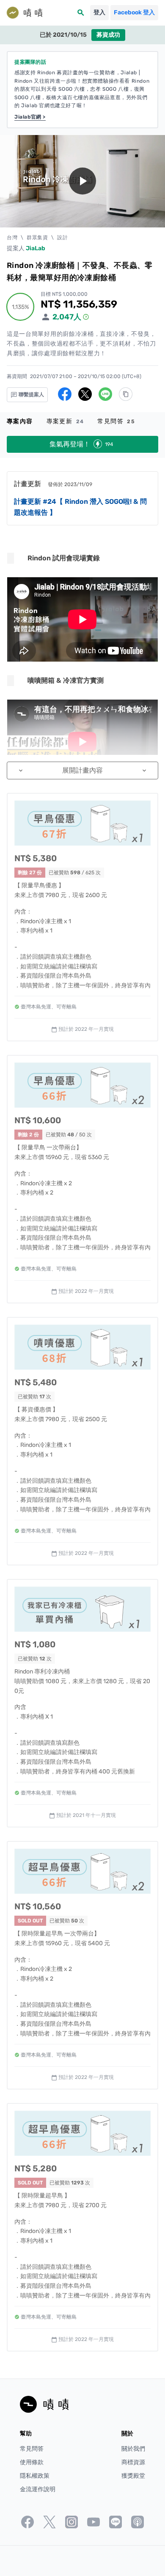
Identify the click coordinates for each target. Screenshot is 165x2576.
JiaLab (36, 248)
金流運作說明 (38, 2489)
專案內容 (20, 421)
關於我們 (133, 2449)
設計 (62, 238)
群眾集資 (37, 238)
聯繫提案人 (31, 395)
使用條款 (32, 2462)
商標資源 (133, 2462)
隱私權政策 (35, 2476)
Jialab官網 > (30, 117)
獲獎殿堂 (133, 2476)
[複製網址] (126, 394)
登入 (99, 12)
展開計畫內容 (82, 770)
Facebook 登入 (134, 12)
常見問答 (116, 421)
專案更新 (65, 421)
